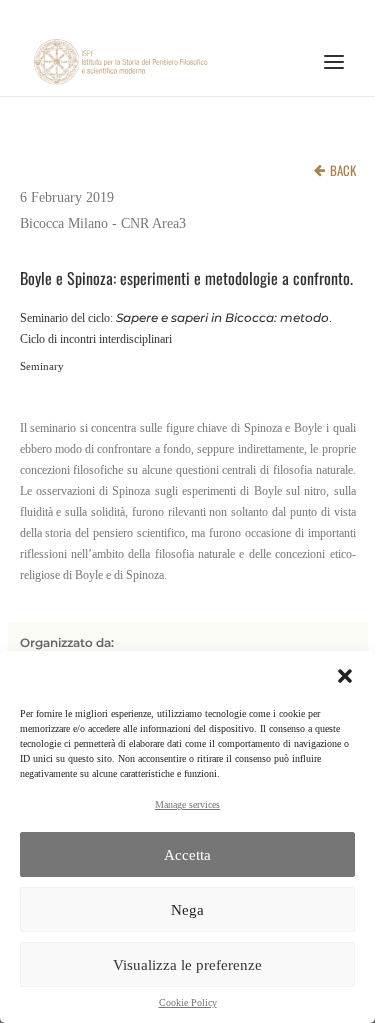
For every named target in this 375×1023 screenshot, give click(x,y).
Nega (187, 910)
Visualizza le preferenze (187, 965)
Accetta (187, 855)
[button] (345, 676)
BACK (343, 170)
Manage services (187, 804)
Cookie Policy (188, 1002)
